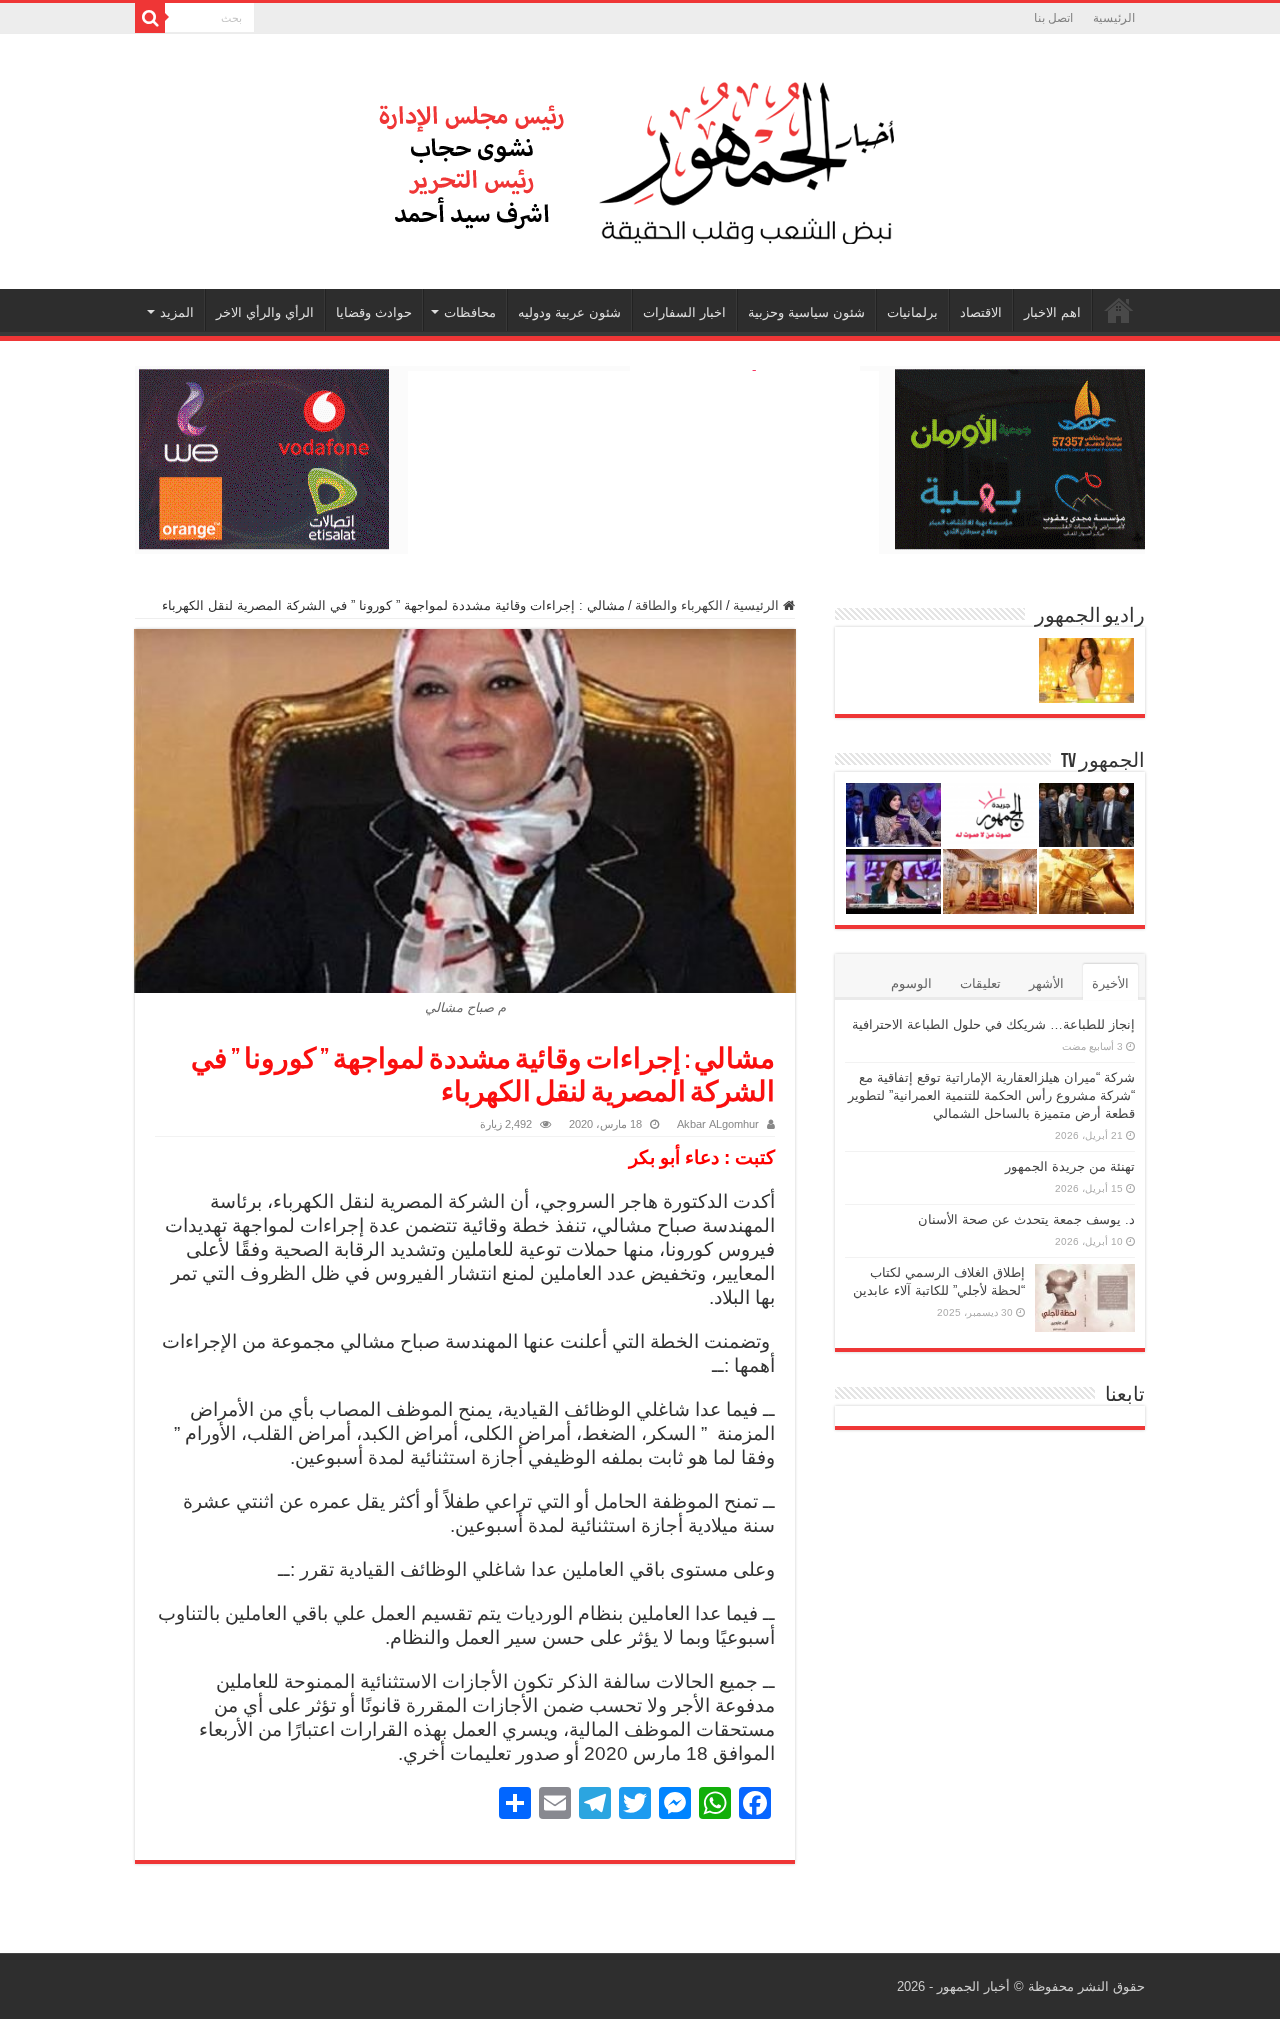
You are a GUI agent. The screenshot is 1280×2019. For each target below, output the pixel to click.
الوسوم (911, 983)
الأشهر (1046, 983)
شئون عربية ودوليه (569, 312)
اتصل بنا (1053, 18)
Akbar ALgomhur (718, 1124)
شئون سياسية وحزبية (806, 312)
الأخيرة (1110, 983)
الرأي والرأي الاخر (265, 312)
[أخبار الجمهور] (640, 158)
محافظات (470, 312)
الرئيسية (1114, 18)
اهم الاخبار (1052, 312)
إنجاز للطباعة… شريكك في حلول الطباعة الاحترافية (993, 1024)
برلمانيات (912, 312)
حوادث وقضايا (374, 312)
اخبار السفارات (684, 312)
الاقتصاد (981, 312)
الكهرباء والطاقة (679, 605)
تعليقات (980, 983)
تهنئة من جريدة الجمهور (1070, 1166)
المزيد (177, 312)
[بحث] (150, 18)
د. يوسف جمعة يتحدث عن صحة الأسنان (1026, 1219)
